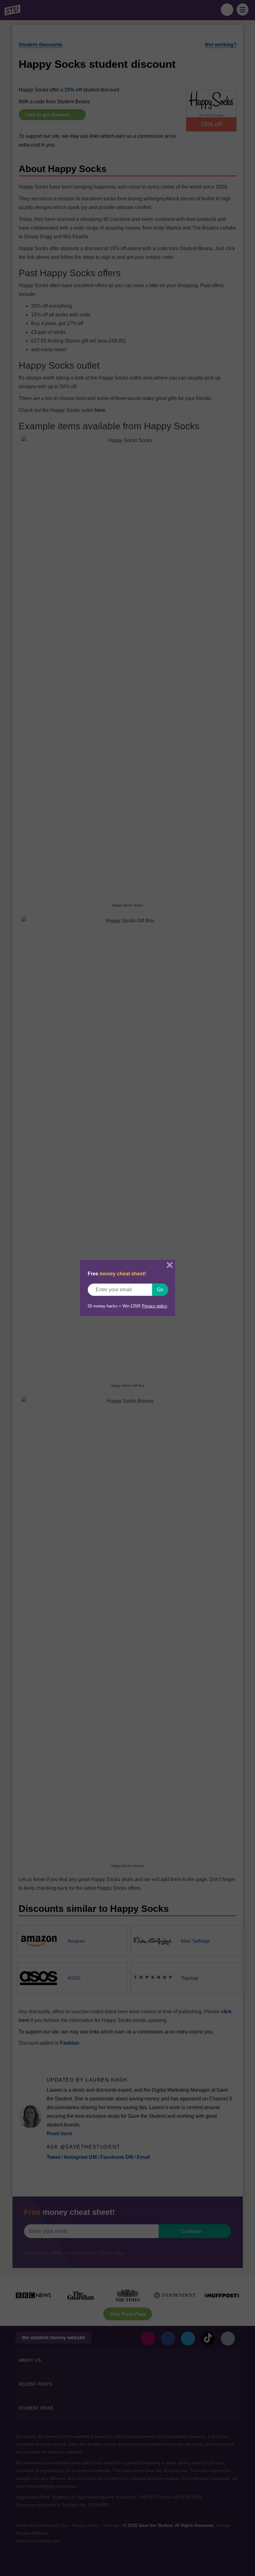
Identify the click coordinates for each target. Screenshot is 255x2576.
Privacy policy (155, 1306)
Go (160, 1290)
